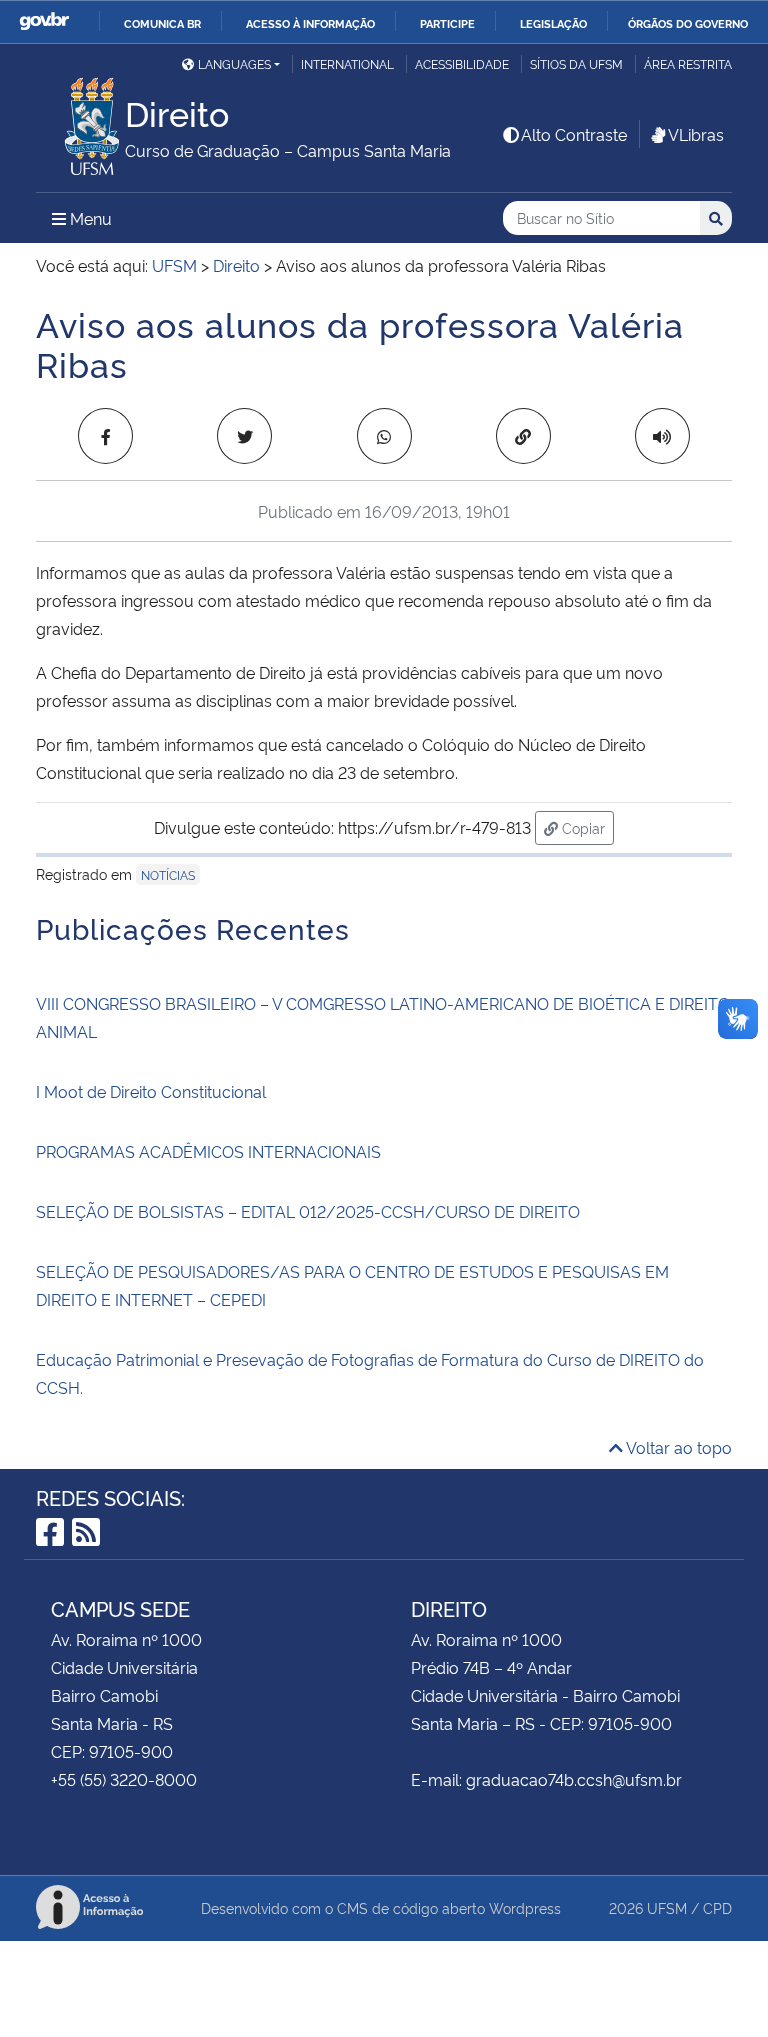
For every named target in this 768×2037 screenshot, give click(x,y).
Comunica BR (162, 23)
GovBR (44, 21)
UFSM (667, 1907)
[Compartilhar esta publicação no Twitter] (244, 436)
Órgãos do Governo (688, 23)
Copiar (586, 827)
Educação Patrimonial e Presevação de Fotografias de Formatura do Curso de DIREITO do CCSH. (370, 1373)
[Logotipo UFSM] (80, 121)
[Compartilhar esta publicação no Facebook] (105, 436)
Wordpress (525, 1907)
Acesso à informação (310, 23)
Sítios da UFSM (576, 63)
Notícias (168, 874)
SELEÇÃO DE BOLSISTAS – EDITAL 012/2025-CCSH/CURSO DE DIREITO (308, 1211)
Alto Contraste (574, 134)
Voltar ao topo (677, 1447)
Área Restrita (688, 63)
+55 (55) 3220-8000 (124, 1779)
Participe (447, 23)
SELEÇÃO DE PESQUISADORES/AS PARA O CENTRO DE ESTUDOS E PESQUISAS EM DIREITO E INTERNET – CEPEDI (352, 1285)
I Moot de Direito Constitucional (151, 1091)
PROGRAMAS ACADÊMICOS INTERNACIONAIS (208, 1151)
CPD (717, 1907)
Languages (234, 63)
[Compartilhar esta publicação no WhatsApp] (384, 436)
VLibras (696, 134)
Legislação (553, 23)
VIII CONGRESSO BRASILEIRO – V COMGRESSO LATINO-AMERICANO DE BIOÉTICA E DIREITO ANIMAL (383, 1017)
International (347, 63)
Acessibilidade (462, 63)
